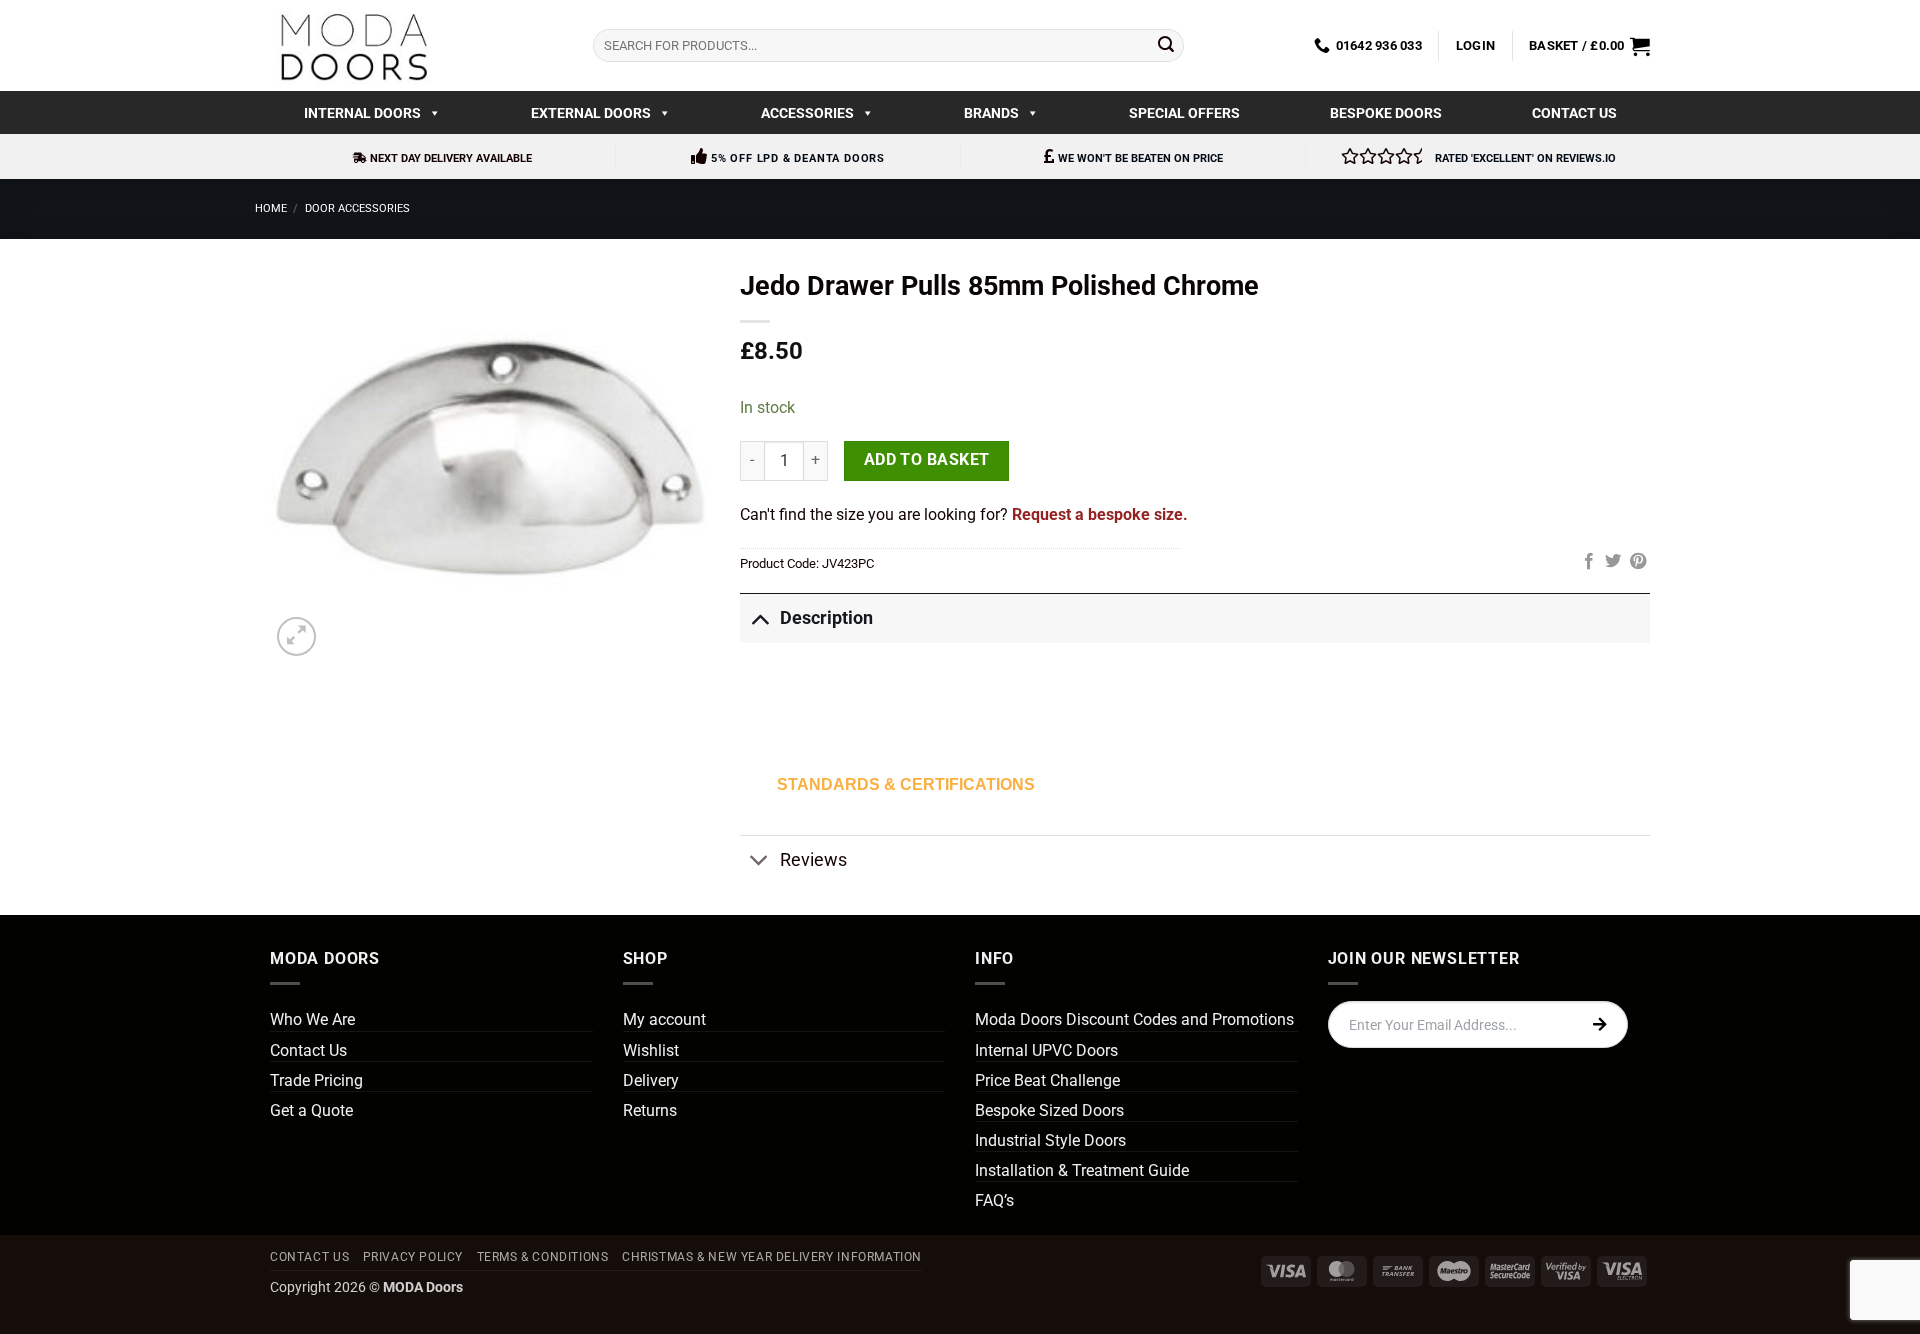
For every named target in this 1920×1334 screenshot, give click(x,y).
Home (271, 208)
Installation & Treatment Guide (1082, 1170)
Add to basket (927, 460)
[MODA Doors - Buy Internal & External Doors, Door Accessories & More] (353, 45)
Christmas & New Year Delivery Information (772, 1257)
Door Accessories (357, 208)
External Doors (591, 113)
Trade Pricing (316, 1080)
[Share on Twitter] (1613, 562)
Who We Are (312, 1019)
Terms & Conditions (543, 1257)
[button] (1475, 46)
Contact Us (1574, 113)
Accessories (807, 113)
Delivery (651, 1080)
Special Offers (1184, 113)
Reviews (813, 860)
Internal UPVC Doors (1046, 1050)
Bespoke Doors (1386, 113)
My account (664, 1019)
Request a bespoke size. (1100, 514)
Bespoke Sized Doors (1049, 1110)
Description (826, 618)
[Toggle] (759, 617)
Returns (650, 1110)
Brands (991, 113)
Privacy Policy (413, 1257)
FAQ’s (994, 1200)
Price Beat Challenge (1047, 1080)
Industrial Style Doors (1050, 1140)
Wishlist (651, 1050)
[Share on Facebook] (1589, 562)
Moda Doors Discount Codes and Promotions (1134, 1019)
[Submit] (1166, 46)
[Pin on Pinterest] (1638, 562)
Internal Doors (362, 113)
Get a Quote (311, 1110)
